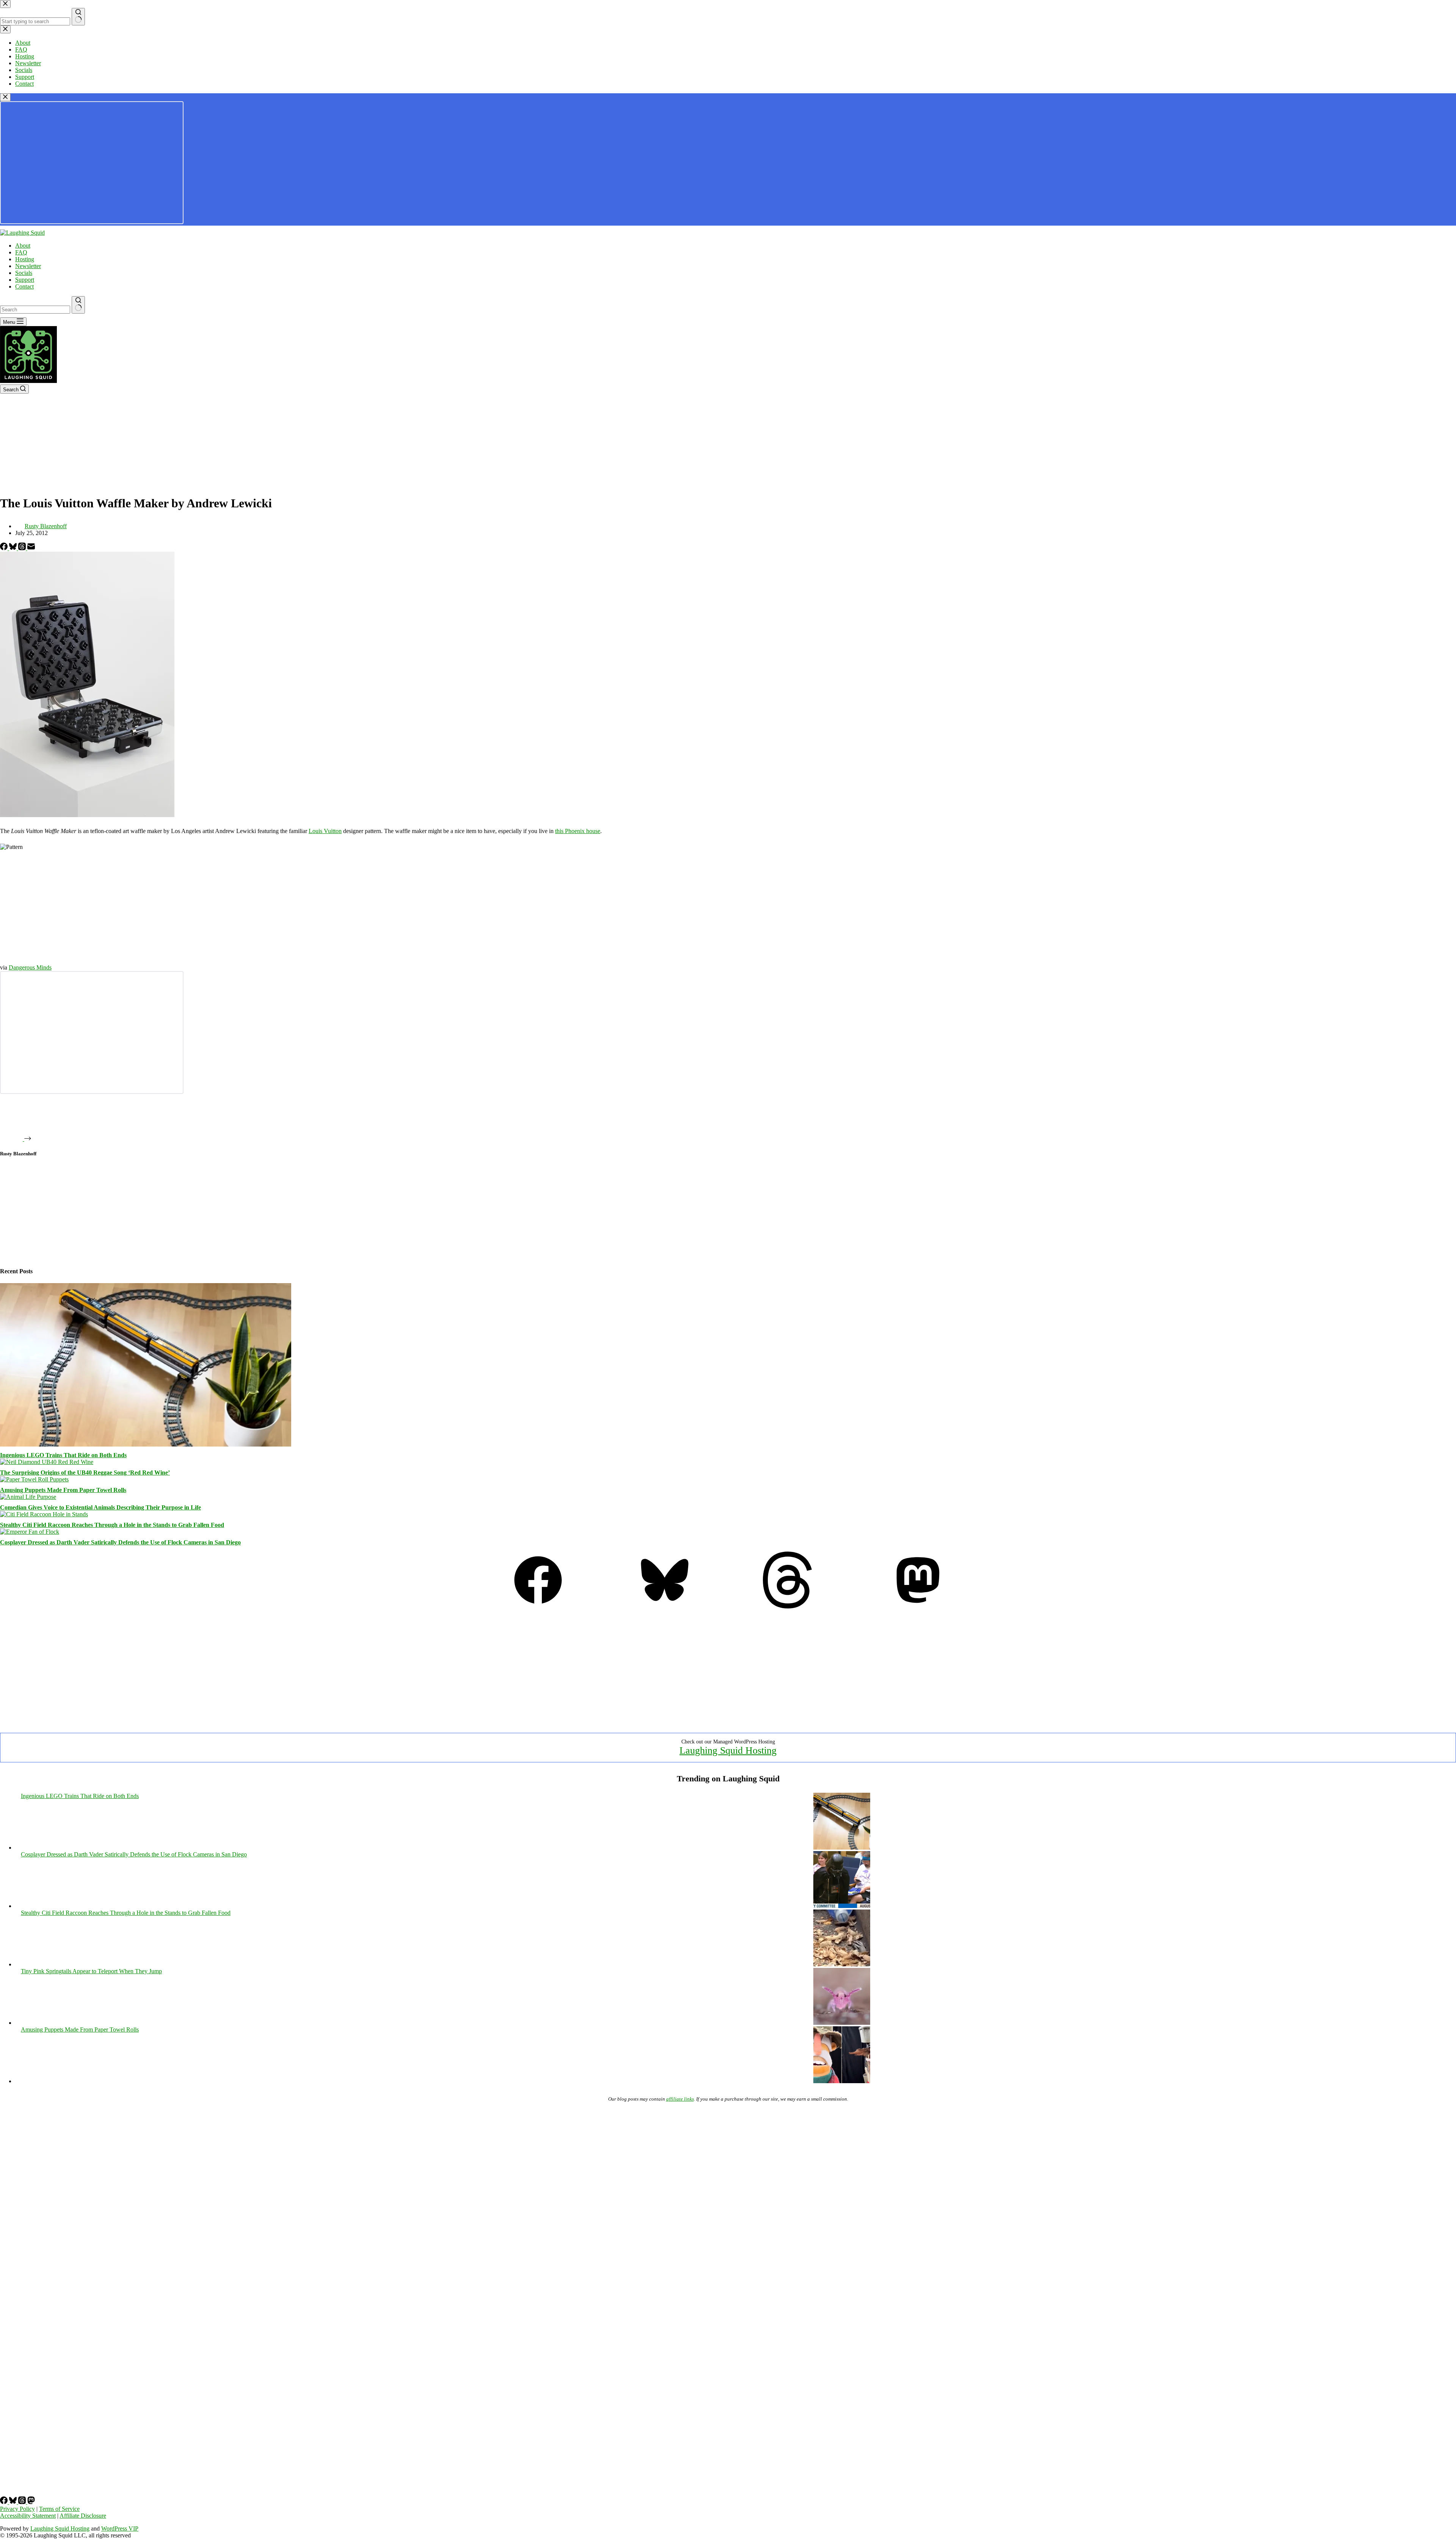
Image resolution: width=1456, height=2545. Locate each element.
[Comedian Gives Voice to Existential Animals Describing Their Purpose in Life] (28, 1497)
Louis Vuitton (325, 831)
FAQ (21, 252)
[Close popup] (5, 97)
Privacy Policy (17, 2509)
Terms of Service (59, 2509)
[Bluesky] (14, 548)
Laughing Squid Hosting (728, 1750)
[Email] (31, 548)
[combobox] (35, 310)
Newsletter (28, 266)
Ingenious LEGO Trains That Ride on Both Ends (63, 1455)
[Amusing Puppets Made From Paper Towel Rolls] (34, 1479)
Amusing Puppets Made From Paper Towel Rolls (63, 1490)
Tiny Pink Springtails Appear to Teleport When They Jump (91, 1971)
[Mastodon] (918, 1606)
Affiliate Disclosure (83, 2516)
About (23, 246)
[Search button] (78, 305)
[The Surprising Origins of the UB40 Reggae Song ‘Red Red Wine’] (47, 1462)
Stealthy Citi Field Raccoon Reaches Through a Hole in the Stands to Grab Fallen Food (112, 1525)
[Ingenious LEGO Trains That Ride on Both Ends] (146, 1444)
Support (25, 280)
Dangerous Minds (30, 967)
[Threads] (23, 548)
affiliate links (680, 2099)
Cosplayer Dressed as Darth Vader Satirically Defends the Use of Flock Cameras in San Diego (120, 1542)
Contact (24, 286)
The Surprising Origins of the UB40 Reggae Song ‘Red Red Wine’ (85, 1473)
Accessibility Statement (28, 2516)
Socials (24, 273)
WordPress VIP (120, 2529)
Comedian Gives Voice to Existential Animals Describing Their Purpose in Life (100, 1507)
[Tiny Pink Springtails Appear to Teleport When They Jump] (842, 2023)
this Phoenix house (578, 831)
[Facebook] (5, 548)
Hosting (25, 259)
